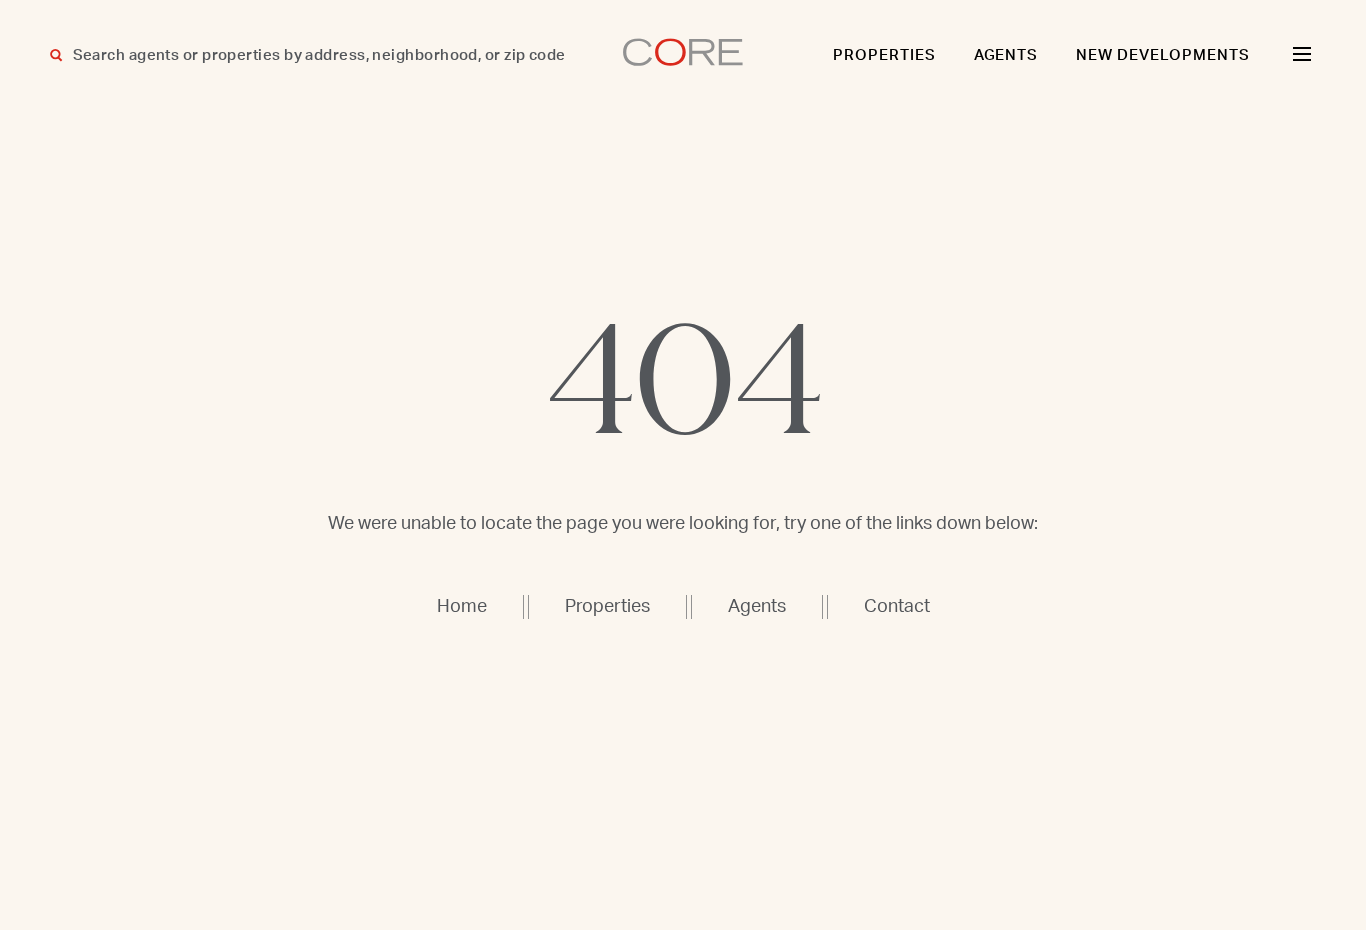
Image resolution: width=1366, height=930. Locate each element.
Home (462, 607)
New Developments (1163, 55)
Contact (897, 607)
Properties (884, 55)
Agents (1006, 55)
